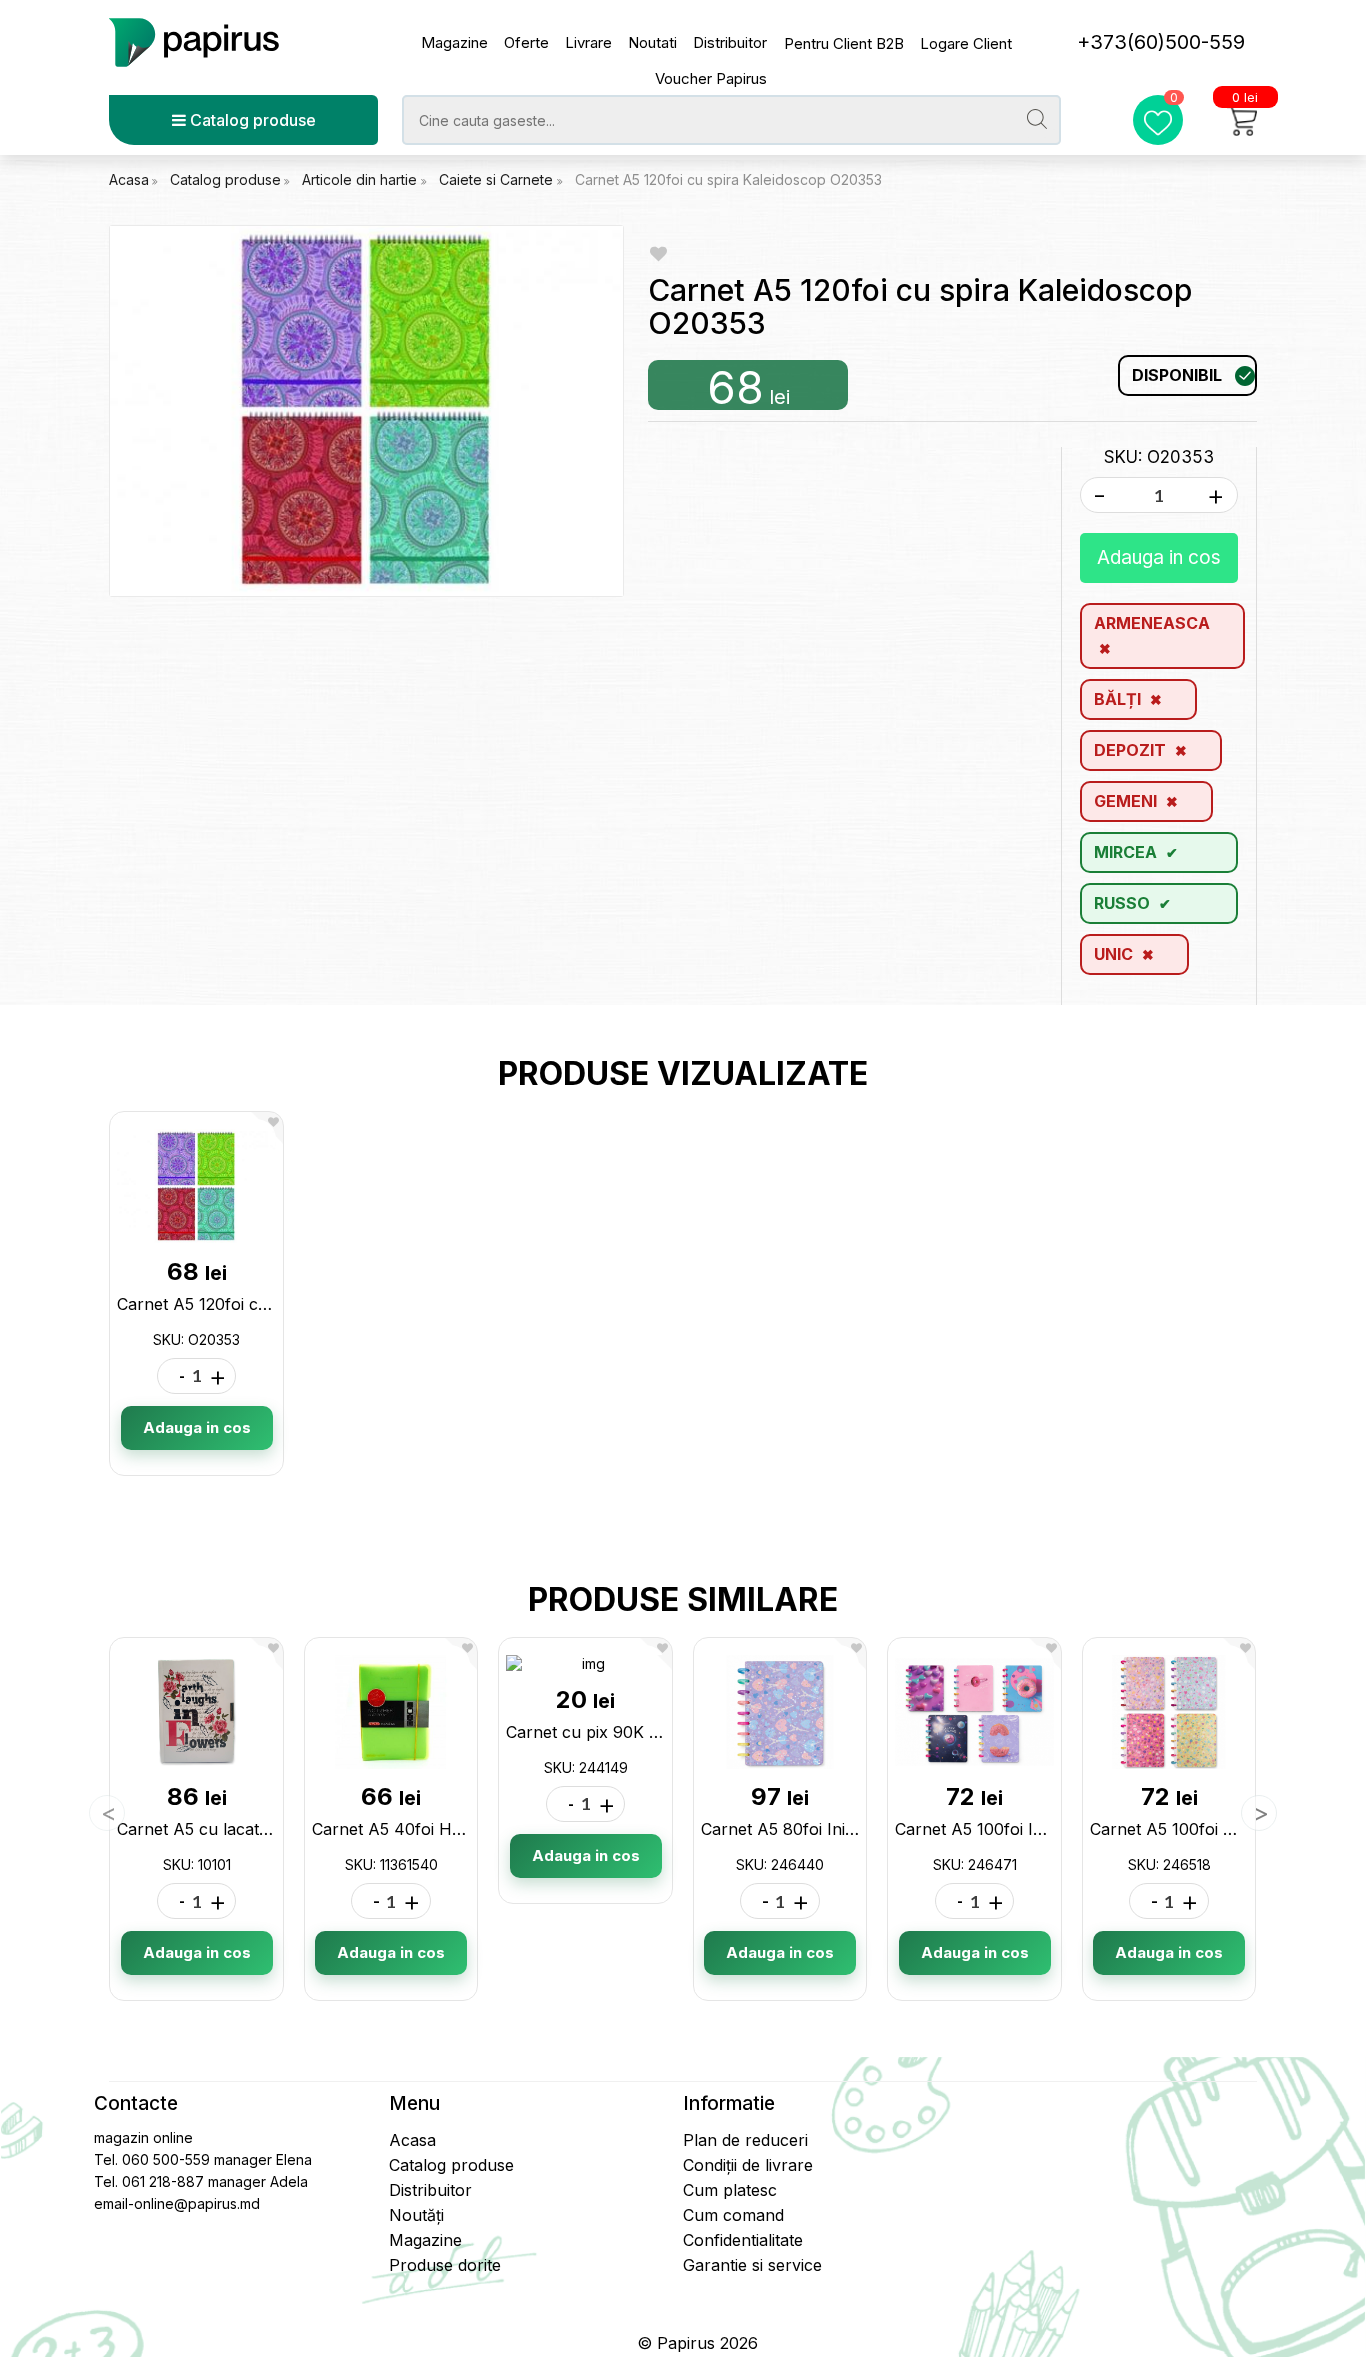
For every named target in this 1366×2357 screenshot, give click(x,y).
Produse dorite (445, 2265)
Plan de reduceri (745, 2140)
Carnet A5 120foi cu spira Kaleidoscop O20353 (728, 179)
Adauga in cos (1159, 557)
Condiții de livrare (748, 2165)
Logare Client (966, 43)
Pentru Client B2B (844, 43)
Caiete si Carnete (498, 179)
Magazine (454, 42)
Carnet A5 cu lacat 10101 (211, 1829)
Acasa (129, 179)
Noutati (652, 42)
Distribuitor (730, 42)
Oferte (526, 42)
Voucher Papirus (711, 78)
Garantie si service (752, 2265)
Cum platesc (730, 2190)
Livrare (588, 42)
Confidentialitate (743, 2240)
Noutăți (416, 2215)
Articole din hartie (361, 179)
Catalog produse (251, 120)
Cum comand (733, 2215)
